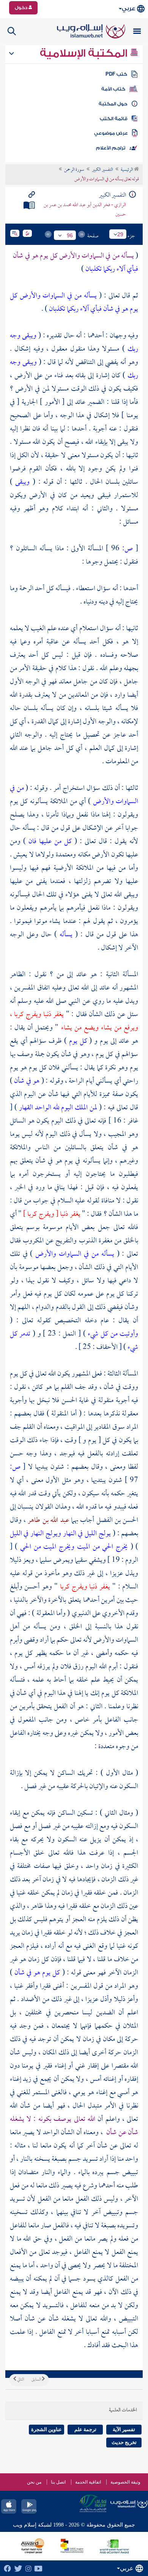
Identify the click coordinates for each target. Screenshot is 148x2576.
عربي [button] (128, 9)
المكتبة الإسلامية (85, 53)
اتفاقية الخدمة (88, 2482)
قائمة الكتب (114, 119)
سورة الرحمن (74, 170)
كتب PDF (116, 74)
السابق (37, 2380)
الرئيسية (127, 170)
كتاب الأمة (113, 89)
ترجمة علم (85, 2429)
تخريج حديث (124, 2442)
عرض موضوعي (111, 133)
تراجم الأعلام (111, 148)
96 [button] (70, 235)
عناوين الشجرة (46, 2429)
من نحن (34, 2482)
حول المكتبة (113, 104)
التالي (20, 2380)
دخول (22, 8)
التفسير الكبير (102, 170)
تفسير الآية (124, 2429)
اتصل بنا (58, 2482)
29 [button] (120, 234)
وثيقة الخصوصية (125, 2482)
